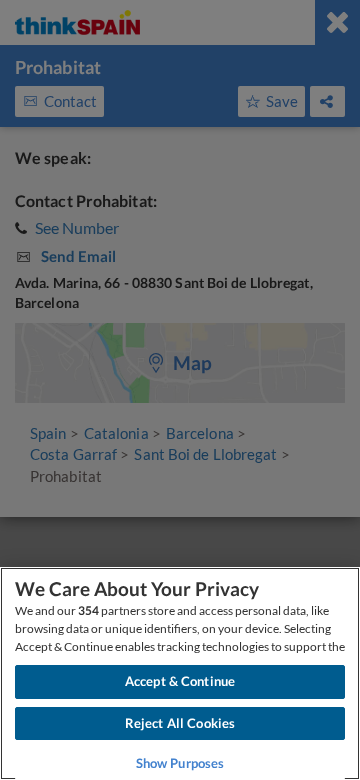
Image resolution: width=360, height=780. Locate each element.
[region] (180, 673)
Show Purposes (180, 763)
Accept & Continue (180, 681)
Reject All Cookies (180, 723)
